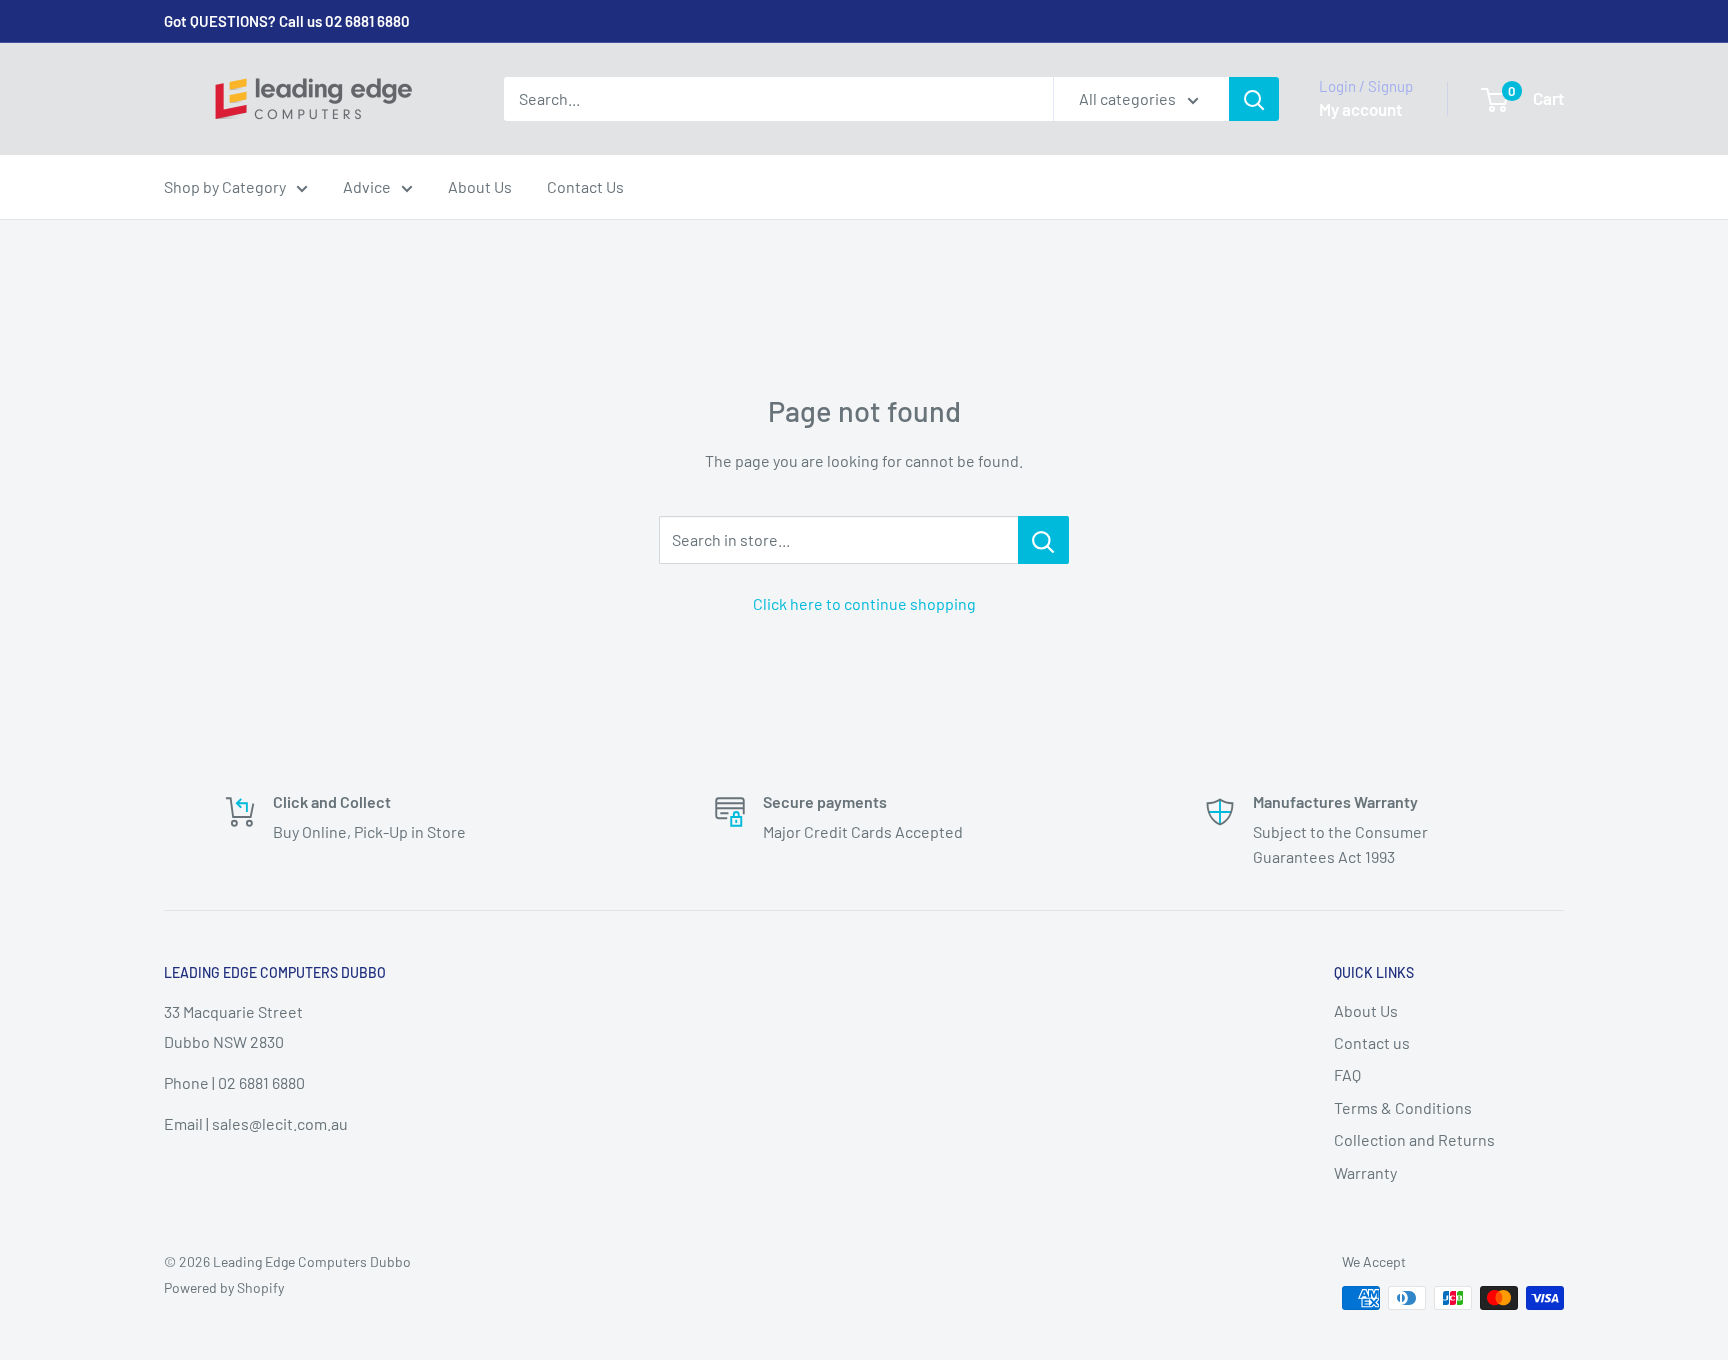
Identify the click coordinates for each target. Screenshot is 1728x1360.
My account (1360, 109)
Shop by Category (225, 186)
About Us (480, 186)
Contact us (1372, 1042)
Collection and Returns (1414, 1139)
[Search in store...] (1043, 540)
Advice (367, 186)
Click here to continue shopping (864, 603)
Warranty (1365, 1172)
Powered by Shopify (224, 1287)
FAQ (1347, 1074)
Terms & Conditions (1403, 1107)
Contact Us (585, 186)
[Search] (1254, 99)
